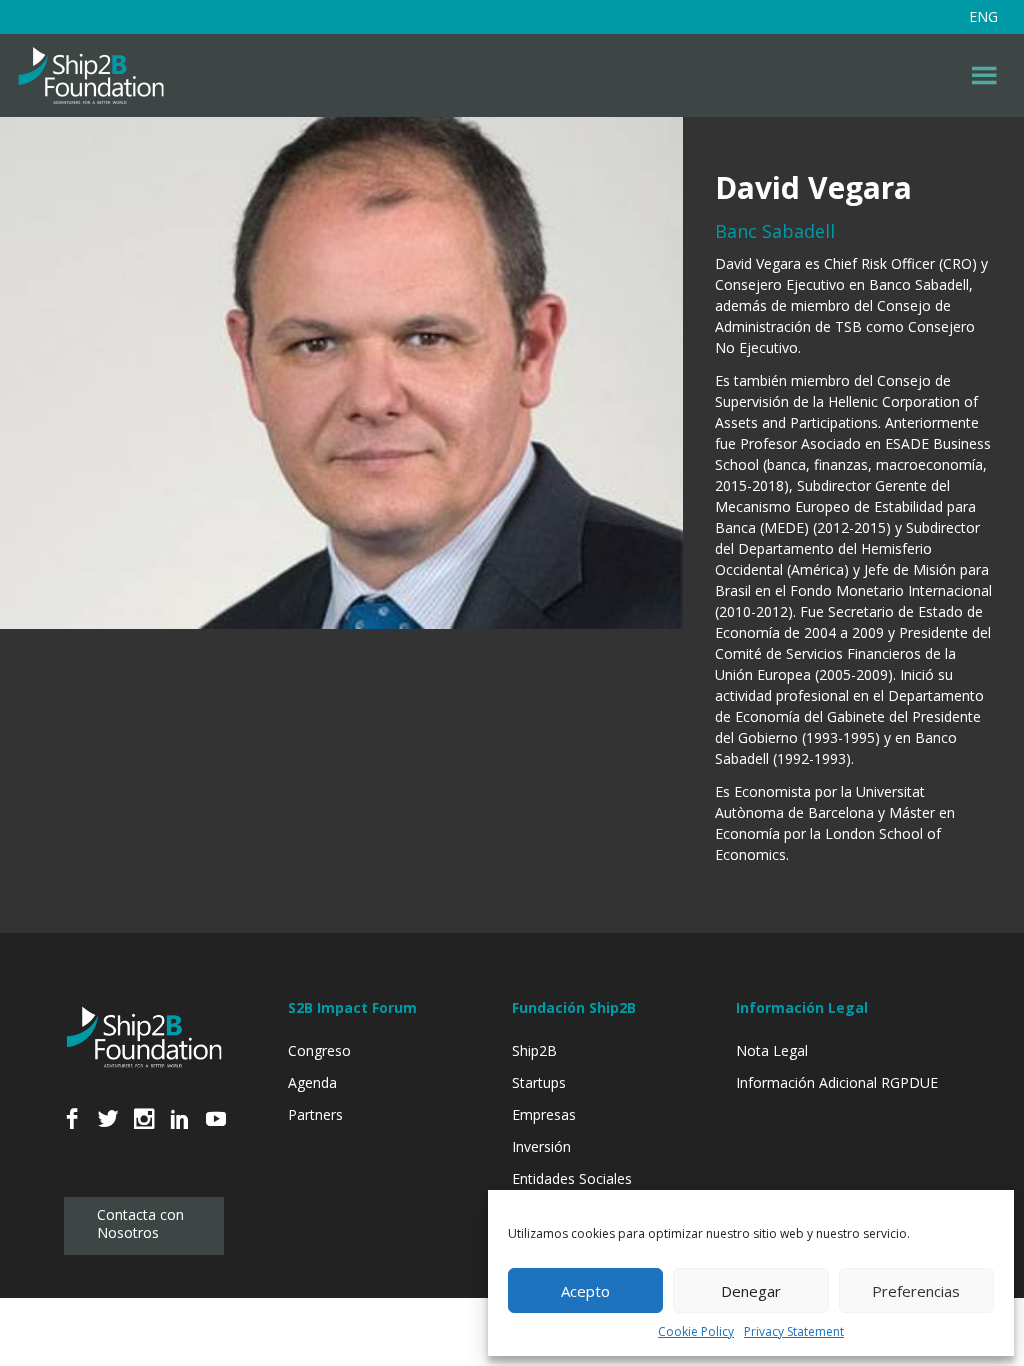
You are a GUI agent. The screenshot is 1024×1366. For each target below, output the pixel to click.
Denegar (751, 1291)
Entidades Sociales (572, 1178)
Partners (315, 1114)
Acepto (585, 1291)
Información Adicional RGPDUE (837, 1082)
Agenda (312, 1082)
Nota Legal (772, 1050)
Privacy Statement (794, 1331)
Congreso (319, 1050)
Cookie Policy (696, 1331)
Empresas (544, 1114)
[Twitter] (108, 1129)
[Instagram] (144, 1129)
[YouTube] (216, 1129)
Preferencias (916, 1291)
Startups (539, 1082)
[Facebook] (72, 1129)
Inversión (541, 1146)
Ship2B (534, 1050)
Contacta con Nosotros (140, 1223)
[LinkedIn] (180, 1129)
